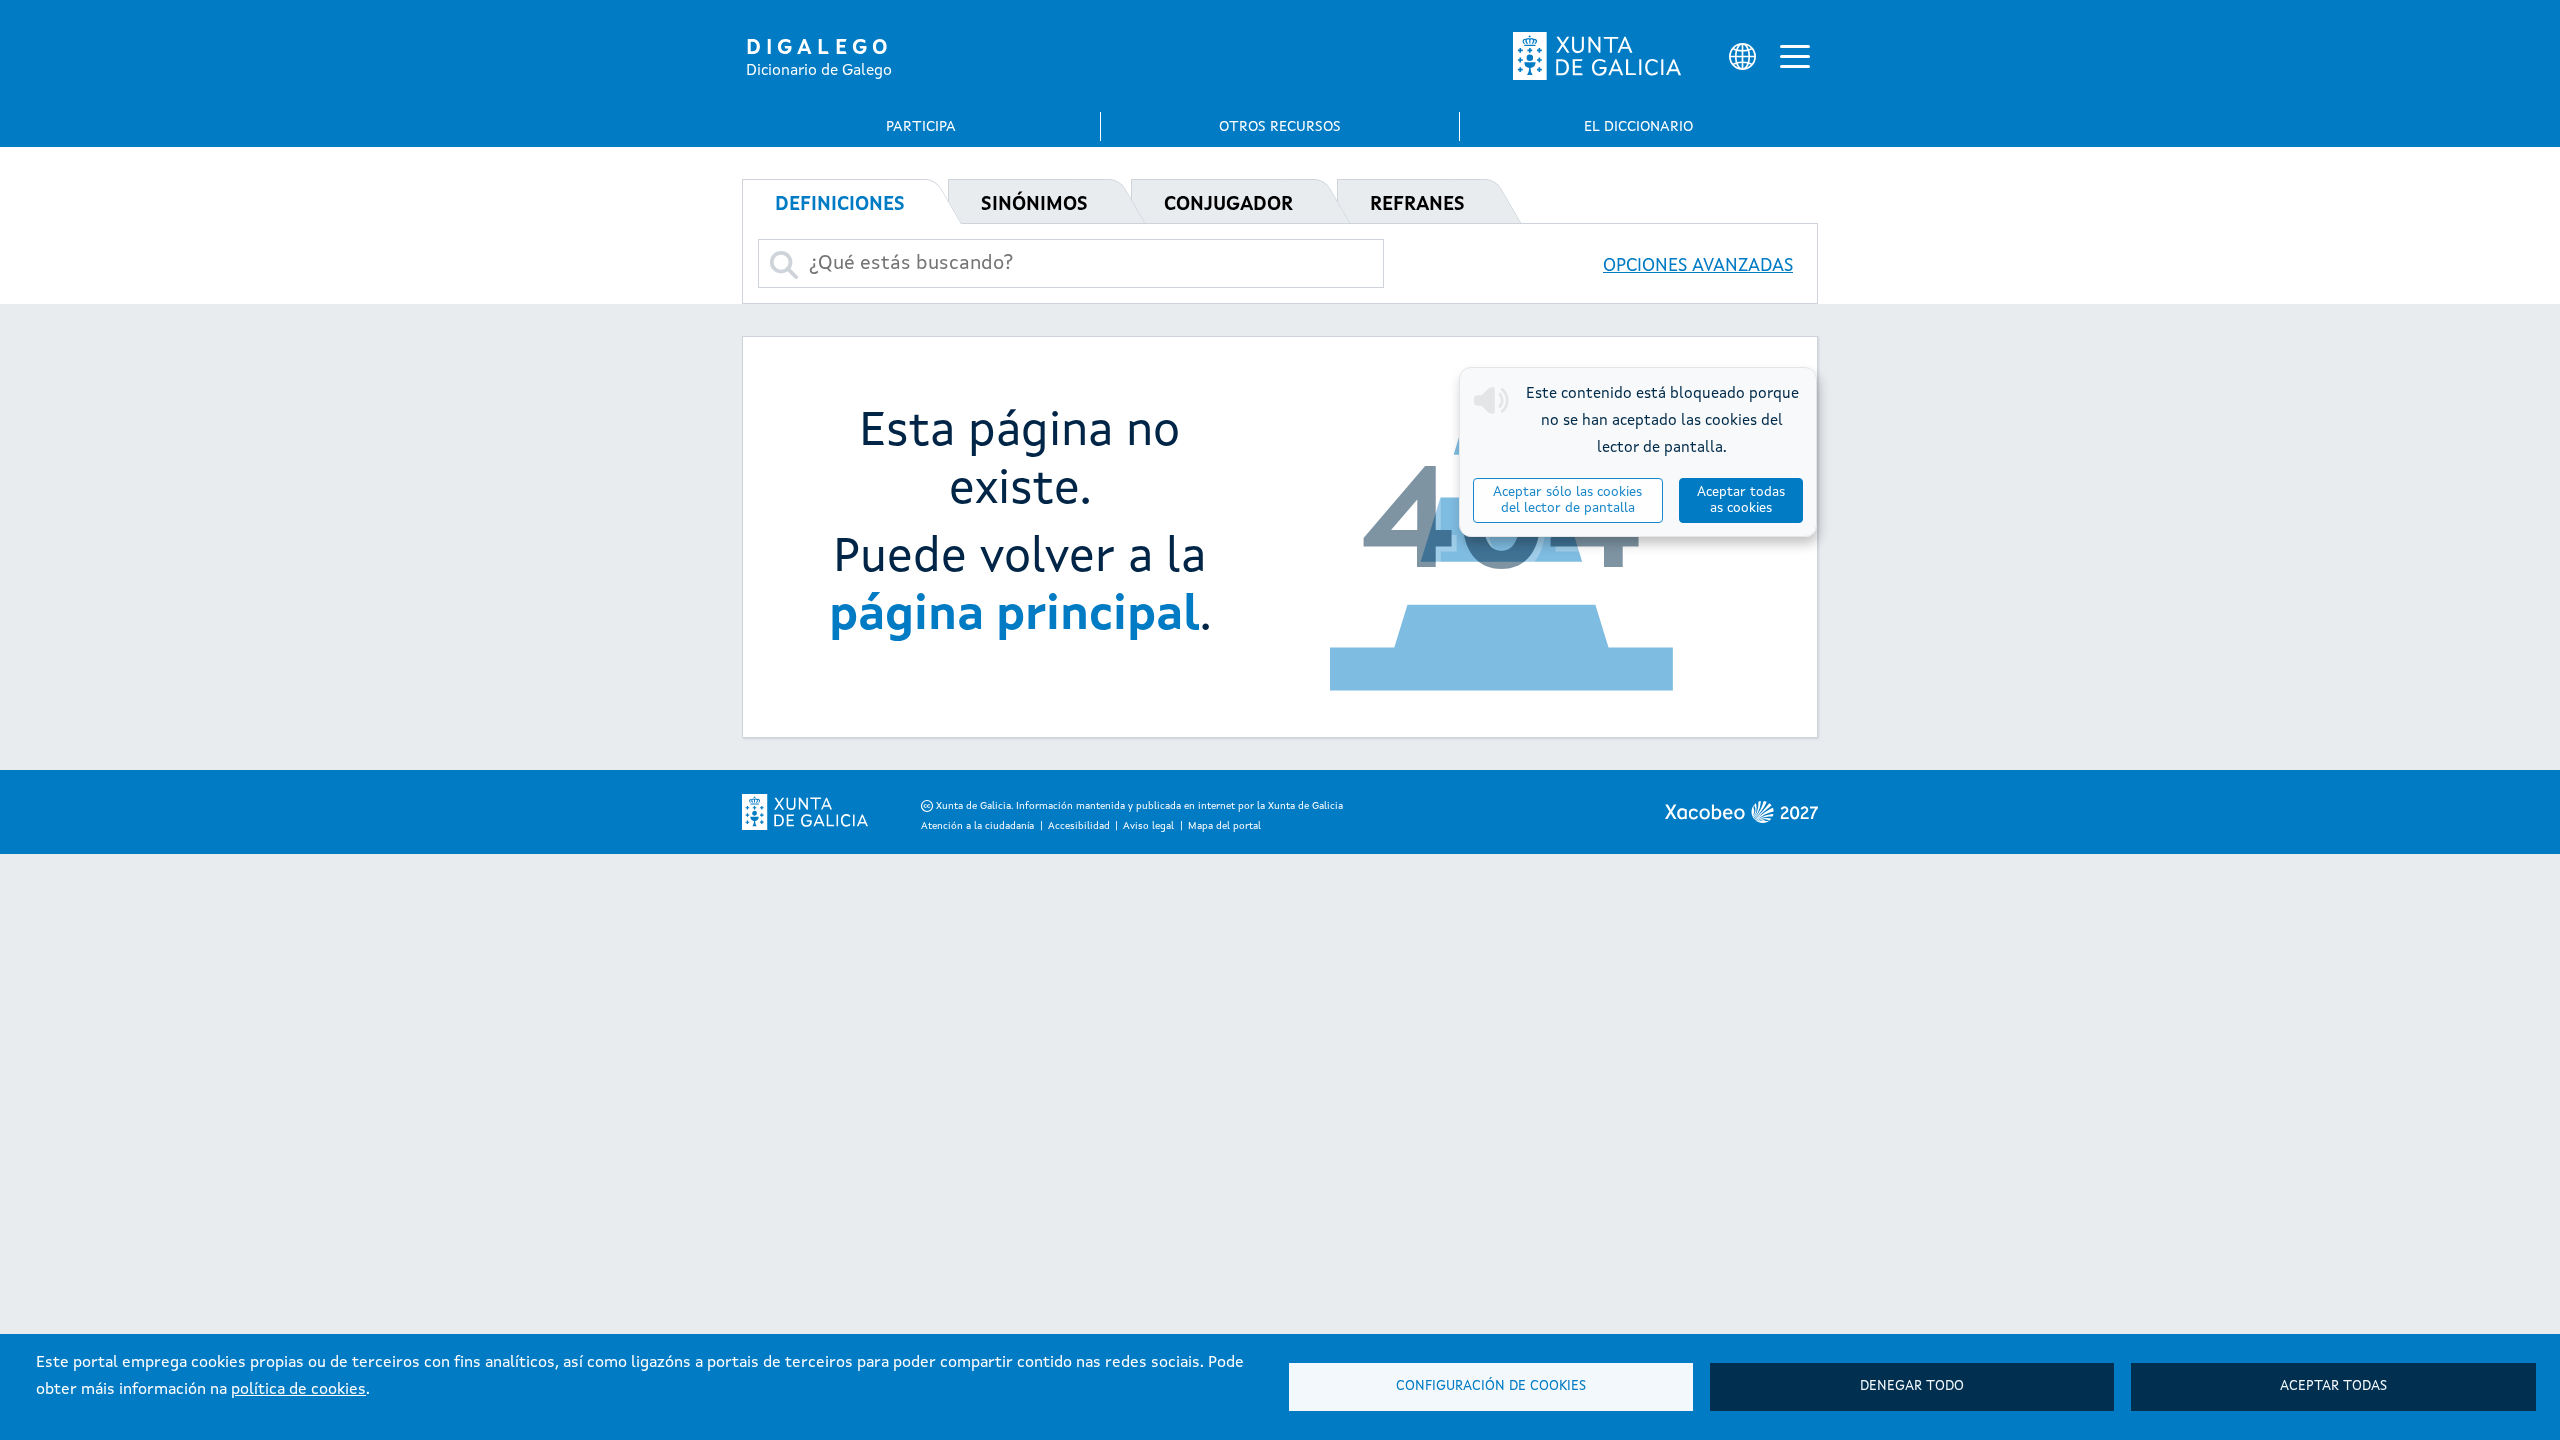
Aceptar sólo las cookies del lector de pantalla (1567, 500)
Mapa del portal (1224, 826)
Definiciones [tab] (840, 205)
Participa (921, 127)
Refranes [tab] (1417, 205)
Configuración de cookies (1491, 1386)
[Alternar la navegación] (1795, 56)
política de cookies (298, 1390)
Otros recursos (1280, 127)
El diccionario (1638, 127)
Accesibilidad (1079, 826)
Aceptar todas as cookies (1741, 500)
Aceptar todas (2333, 1386)
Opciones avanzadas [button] (1698, 266)
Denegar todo (1912, 1386)
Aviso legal (1148, 826)
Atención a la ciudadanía (977, 826)
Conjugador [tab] (1228, 205)
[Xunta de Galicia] (1597, 56)
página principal (1014, 616)
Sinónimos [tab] (1034, 205)
